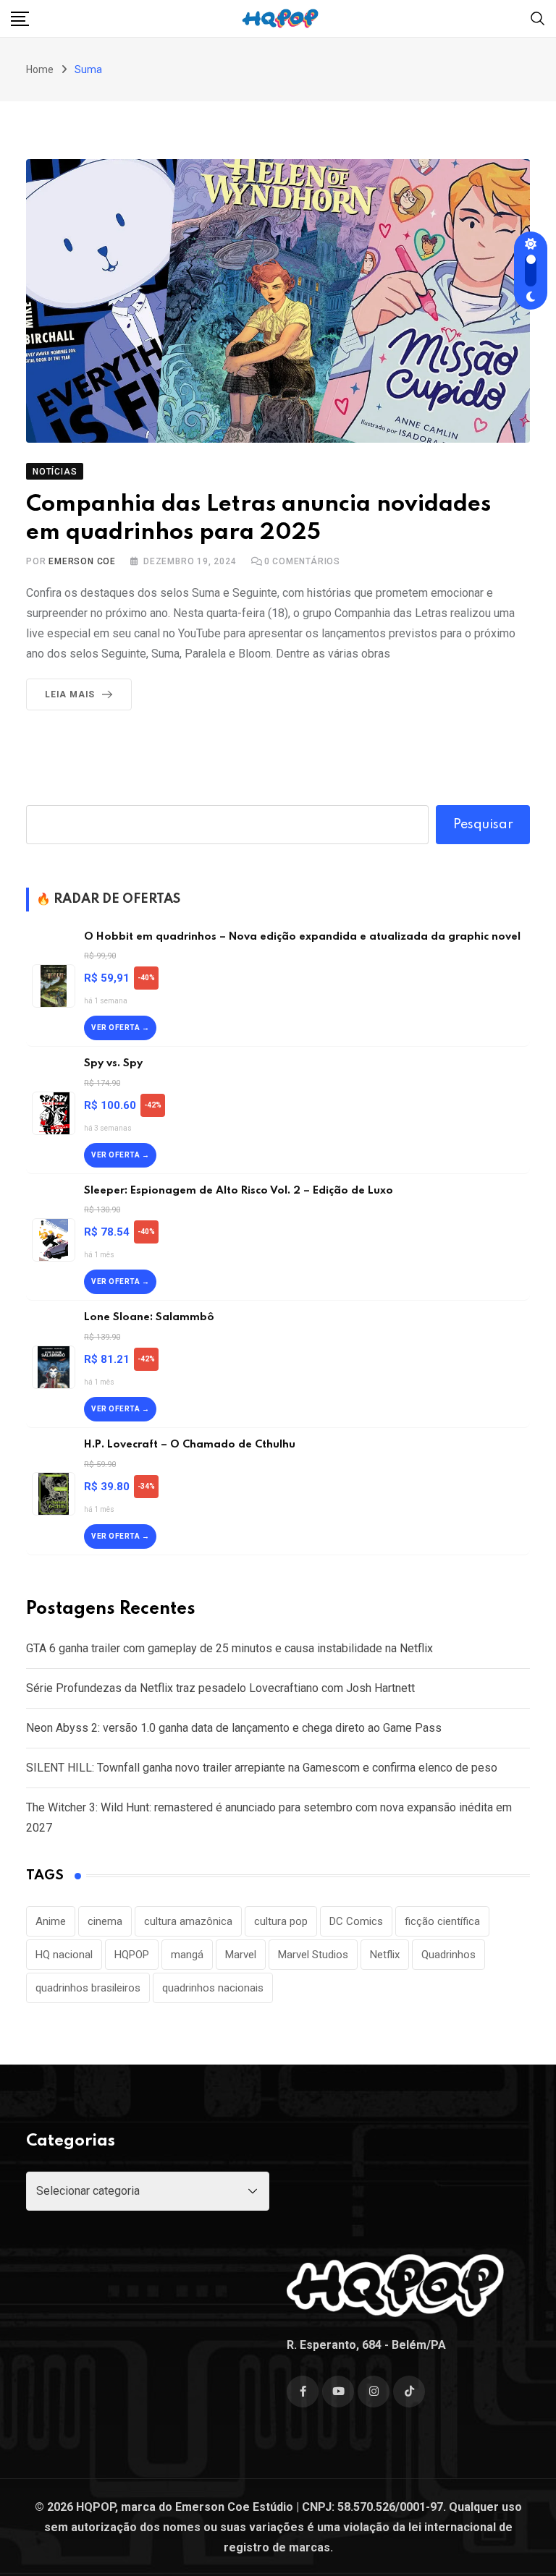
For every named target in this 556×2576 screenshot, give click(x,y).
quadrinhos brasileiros (88, 1988)
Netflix (385, 1955)
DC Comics (356, 1921)
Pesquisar (483, 825)
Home (40, 69)
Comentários (302, 561)
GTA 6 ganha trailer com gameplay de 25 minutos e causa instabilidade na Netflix (229, 1648)
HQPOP (132, 1955)
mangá (187, 1955)
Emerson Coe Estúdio (234, 2507)
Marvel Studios (313, 1955)
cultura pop (281, 1921)
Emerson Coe (82, 561)
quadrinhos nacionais (213, 1988)
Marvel (241, 1955)
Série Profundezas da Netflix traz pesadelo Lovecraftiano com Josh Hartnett (220, 1688)
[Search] (538, 18)
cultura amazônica (188, 1921)
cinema (105, 1921)
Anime (51, 1921)
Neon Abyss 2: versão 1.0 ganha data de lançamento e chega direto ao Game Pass (234, 1728)
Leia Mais (70, 694)
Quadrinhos (448, 1955)
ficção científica (442, 1921)
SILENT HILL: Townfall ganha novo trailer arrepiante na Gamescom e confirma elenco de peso (262, 1768)
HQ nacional (64, 1955)
